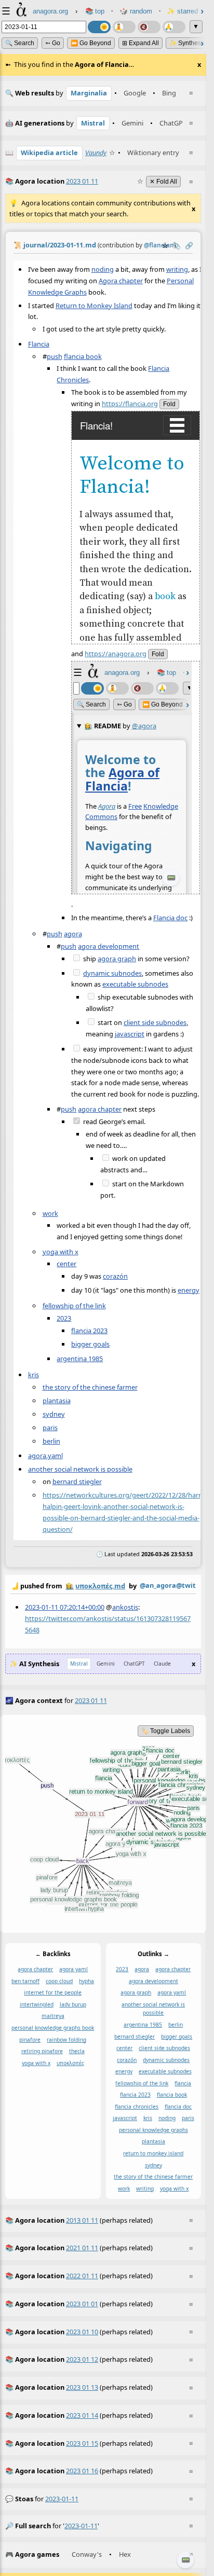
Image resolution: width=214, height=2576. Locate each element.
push (55, 356)
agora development (109, 946)
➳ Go (53, 43)
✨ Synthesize (189, 43)
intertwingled (37, 2004)
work (50, 1213)
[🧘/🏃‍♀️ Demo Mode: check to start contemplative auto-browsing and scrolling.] (124, 27)
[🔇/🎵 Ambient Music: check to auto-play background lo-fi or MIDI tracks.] (149, 27)
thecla (77, 2051)
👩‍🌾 (70, 1586)
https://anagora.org (116, 654)
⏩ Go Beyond (91, 43)
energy (189, 1290)
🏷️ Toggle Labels (166, 1731)
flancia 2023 (89, 1330)
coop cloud (59, 1981)
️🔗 (189, 245)
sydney (54, 1414)
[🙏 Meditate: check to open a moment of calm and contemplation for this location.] (174, 27)
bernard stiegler (77, 1481)
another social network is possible (80, 1469)
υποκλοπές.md (100, 1586)
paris (50, 1427)
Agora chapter (121, 280)
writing (177, 269)
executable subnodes (135, 984)
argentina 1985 (80, 1359)
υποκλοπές (70, 2063)
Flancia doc (170, 917)
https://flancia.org (130, 403)
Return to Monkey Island (94, 305)
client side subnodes (155, 1022)
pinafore (30, 2040)
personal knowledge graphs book (53, 2028)
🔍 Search (20, 43)
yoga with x (61, 1251)
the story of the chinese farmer (90, 1387)
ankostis (125, 1607)
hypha (86, 1981)
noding (103, 269)
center (66, 1264)
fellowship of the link (74, 1305)
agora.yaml (45, 1456)
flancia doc (178, 2107)
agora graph (117, 959)
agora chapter (100, 1109)
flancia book (83, 356)
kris (34, 1374)
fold (169, 404)
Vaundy (96, 153)
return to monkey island (153, 2153)
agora (73, 933)
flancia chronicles (137, 2107)
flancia (183, 2083)
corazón (115, 1276)
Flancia (39, 343)
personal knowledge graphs (153, 2130)
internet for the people (53, 1993)
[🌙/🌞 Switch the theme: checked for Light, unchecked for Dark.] (99, 27)
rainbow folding (66, 2040)
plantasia (57, 1400)
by (103, 1585)
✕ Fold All (163, 182)
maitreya (53, 2016)
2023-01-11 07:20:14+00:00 (65, 1607)
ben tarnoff (25, 1981)
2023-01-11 (62, 2499)
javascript (130, 1033)
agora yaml (73, 1970)
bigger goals (90, 1344)
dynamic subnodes (112, 973)
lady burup (73, 2004)
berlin (51, 1441)
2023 (64, 1318)
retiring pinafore (42, 2051)
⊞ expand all (141, 43)
